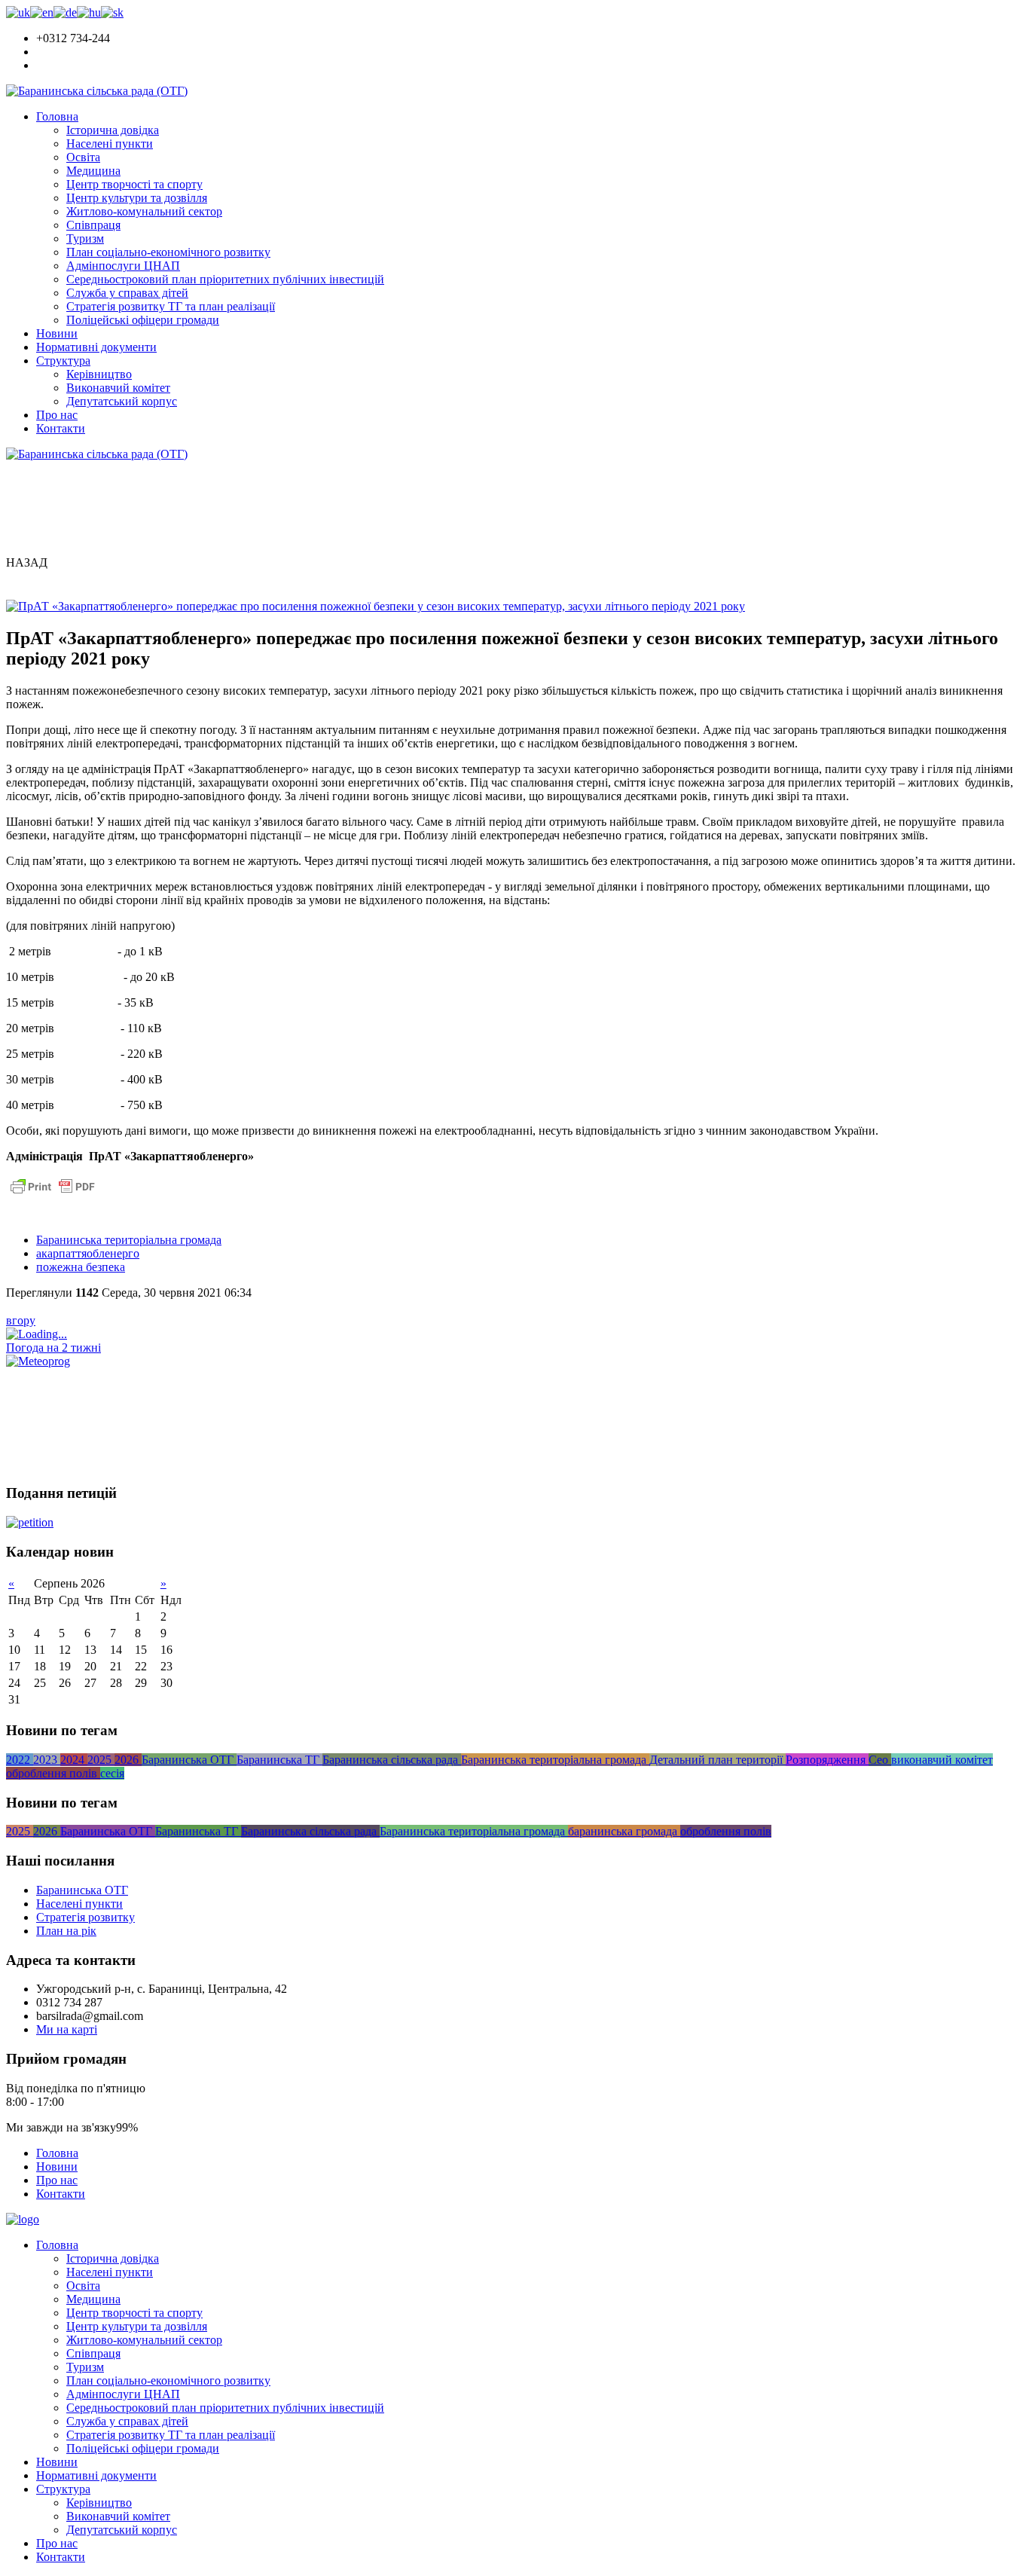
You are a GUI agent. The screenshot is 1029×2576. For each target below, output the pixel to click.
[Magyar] (89, 12)
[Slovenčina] (112, 12)
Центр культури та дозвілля (137, 198)
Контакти (61, 428)
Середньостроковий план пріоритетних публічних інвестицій (225, 279)
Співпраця (93, 225)
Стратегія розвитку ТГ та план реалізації (171, 306)
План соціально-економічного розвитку (168, 252)
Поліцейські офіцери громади (143, 320)
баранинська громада (624, 1831)
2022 (20, 1760)
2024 (74, 1760)
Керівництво (99, 374)
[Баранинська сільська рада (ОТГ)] (97, 91)
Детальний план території (718, 1760)
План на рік (66, 1931)
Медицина (93, 171)
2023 (47, 1760)
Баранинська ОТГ (189, 1760)
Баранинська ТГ (279, 1760)
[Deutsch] (65, 12)
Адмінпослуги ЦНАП (123, 266)
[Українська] (18, 12)
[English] (42, 12)
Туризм (85, 238)
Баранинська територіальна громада (129, 1240)
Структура (63, 361)
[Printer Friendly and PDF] (53, 1194)
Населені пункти (110, 144)
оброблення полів (53, 1773)
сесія (112, 1773)
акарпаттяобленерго (88, 1253)
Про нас (57, 415)
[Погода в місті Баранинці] (109, 1334)
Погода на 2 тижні (53, 1348)
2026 (128, 1760)
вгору (21, 1320)
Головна (57, 116)
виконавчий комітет (942, 1760)
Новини (57, 333)
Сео (880, 1760)
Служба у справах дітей (127, 293)
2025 (101, 1760)
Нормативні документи (96, 347)
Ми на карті (67, 2029)
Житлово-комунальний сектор (144, 211)
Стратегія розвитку (85, 1917)
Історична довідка (113, 130)
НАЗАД (27, 562)
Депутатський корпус (122, 401)
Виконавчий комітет (118, 388)
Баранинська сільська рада (392, 1760)
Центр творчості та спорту (134, 184)
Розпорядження (827, 1760)
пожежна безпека (81, 1267)
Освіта (83, 157)
